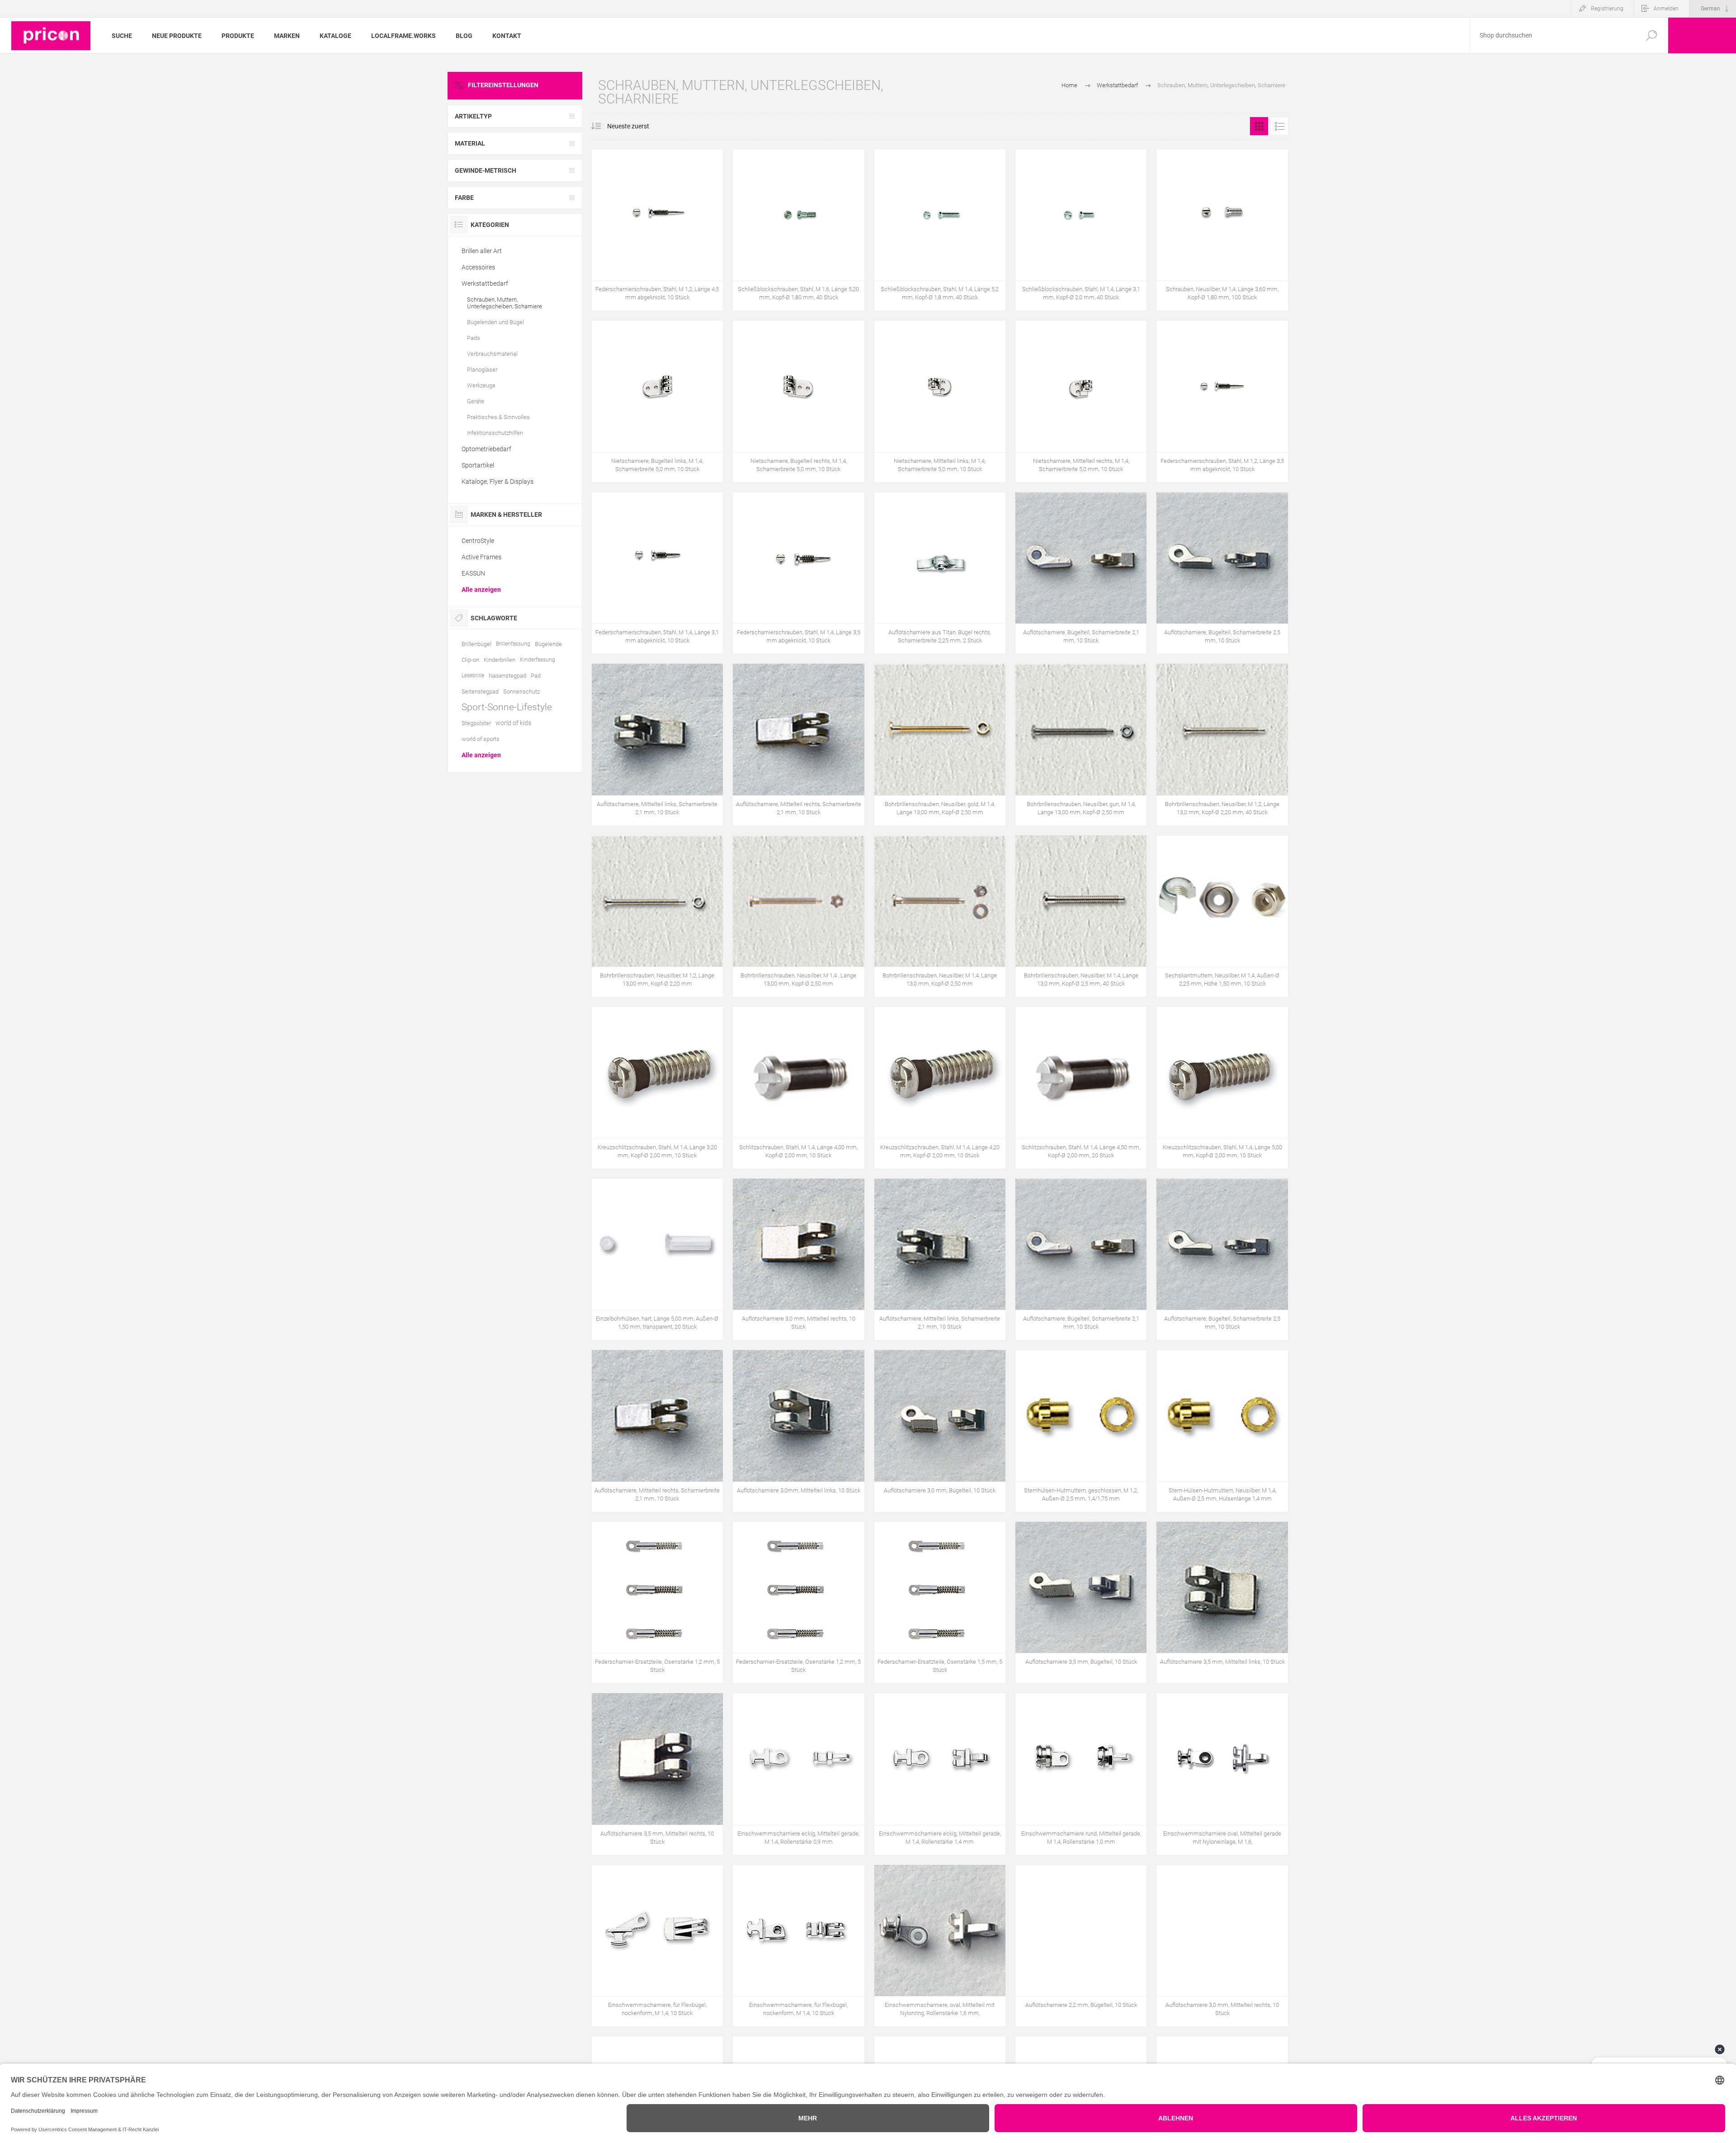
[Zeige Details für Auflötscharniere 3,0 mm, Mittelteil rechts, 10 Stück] (798, 1259)
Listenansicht (1279, 126)
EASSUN (473, 573)
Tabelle (1259, 126)
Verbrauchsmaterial (492, 354)
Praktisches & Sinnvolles (498, 417)
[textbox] (1552, 35)
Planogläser (482, 370)
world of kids (513, 723)
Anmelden (1666, 9)
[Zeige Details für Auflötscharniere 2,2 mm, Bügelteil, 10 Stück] (1081, 1946)
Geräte (476, 401)
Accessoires (478, 267)
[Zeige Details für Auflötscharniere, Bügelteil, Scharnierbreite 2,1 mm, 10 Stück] (1081, 573)
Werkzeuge (481, 385)
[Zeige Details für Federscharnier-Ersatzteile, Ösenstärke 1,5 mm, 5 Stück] (940, 1603)
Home (1069, 85)
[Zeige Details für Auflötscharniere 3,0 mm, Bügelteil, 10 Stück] (940, 1431)
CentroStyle (478, 541)
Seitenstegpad (480, 692)
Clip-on (470, 660)
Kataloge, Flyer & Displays (498, 481)
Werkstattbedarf (485, 283)
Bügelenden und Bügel (495, 322)
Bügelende (548, 644)
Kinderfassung (538, 660)
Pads (474, 338)
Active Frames (481, 557)
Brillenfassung (513, 644)
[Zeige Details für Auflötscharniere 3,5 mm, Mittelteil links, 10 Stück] (1222, 1603)
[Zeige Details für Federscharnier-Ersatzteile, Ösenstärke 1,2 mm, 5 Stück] (657, 1603)
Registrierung (1607, 9)
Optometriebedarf (486, 449)
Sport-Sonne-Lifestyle (507, 707)
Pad (536, 676)
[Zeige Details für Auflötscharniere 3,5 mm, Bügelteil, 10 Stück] (1081, 1603)
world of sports (481, 739)
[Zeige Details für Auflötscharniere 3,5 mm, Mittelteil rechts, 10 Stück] (657, 1774)
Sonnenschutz (521, 692)
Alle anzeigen (481, 590)
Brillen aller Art (482, 251)
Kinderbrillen (500, 660)
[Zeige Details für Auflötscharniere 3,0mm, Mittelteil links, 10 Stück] (798, 1431)
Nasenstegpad (507, 676)
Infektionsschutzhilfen (495, 433)
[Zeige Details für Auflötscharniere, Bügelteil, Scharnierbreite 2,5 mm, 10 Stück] (1222, 573)
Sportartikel (478, 465)
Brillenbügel (476, 644)
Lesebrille (473, 675)
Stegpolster (476, 723)
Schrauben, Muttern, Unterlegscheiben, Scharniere (505, 303)
